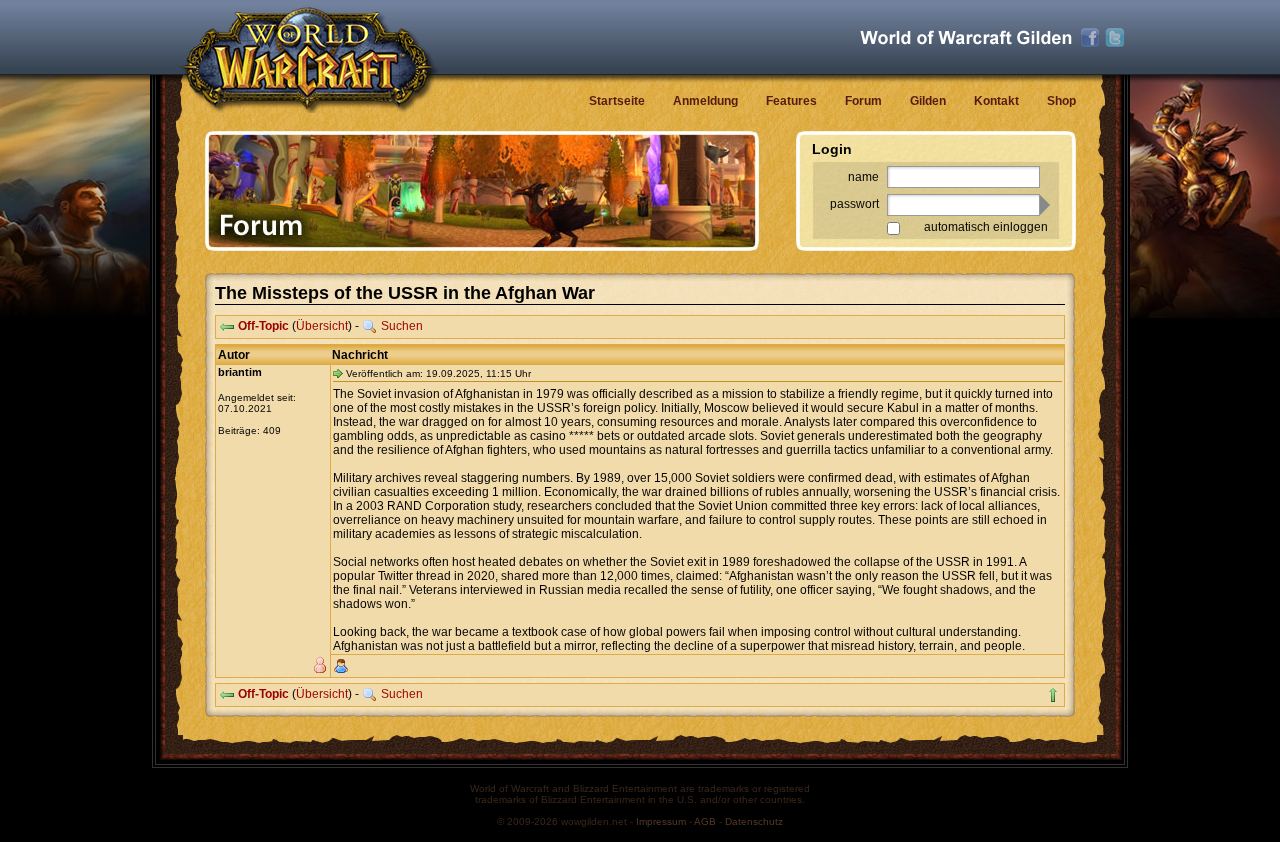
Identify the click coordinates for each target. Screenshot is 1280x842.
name (863, 177)
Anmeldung (705, 101)
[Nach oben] (1053, 695)
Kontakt (996, 101)
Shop (1061, 101)
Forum (863, 101)
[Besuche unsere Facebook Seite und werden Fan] (1090, 38)
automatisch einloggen (986, 227)
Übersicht (322, 326)
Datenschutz (754, 821)
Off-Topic (263, 326)
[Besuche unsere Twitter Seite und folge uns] (1115, 38)
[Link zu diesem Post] (338, 373)
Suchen (402, 326)
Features (791, 101)
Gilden (928, 101)
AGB (705, 821)
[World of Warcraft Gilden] (966, 37)
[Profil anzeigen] (341, 666)
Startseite (617, 101)
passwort (854, 204)
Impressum (661, 821)
